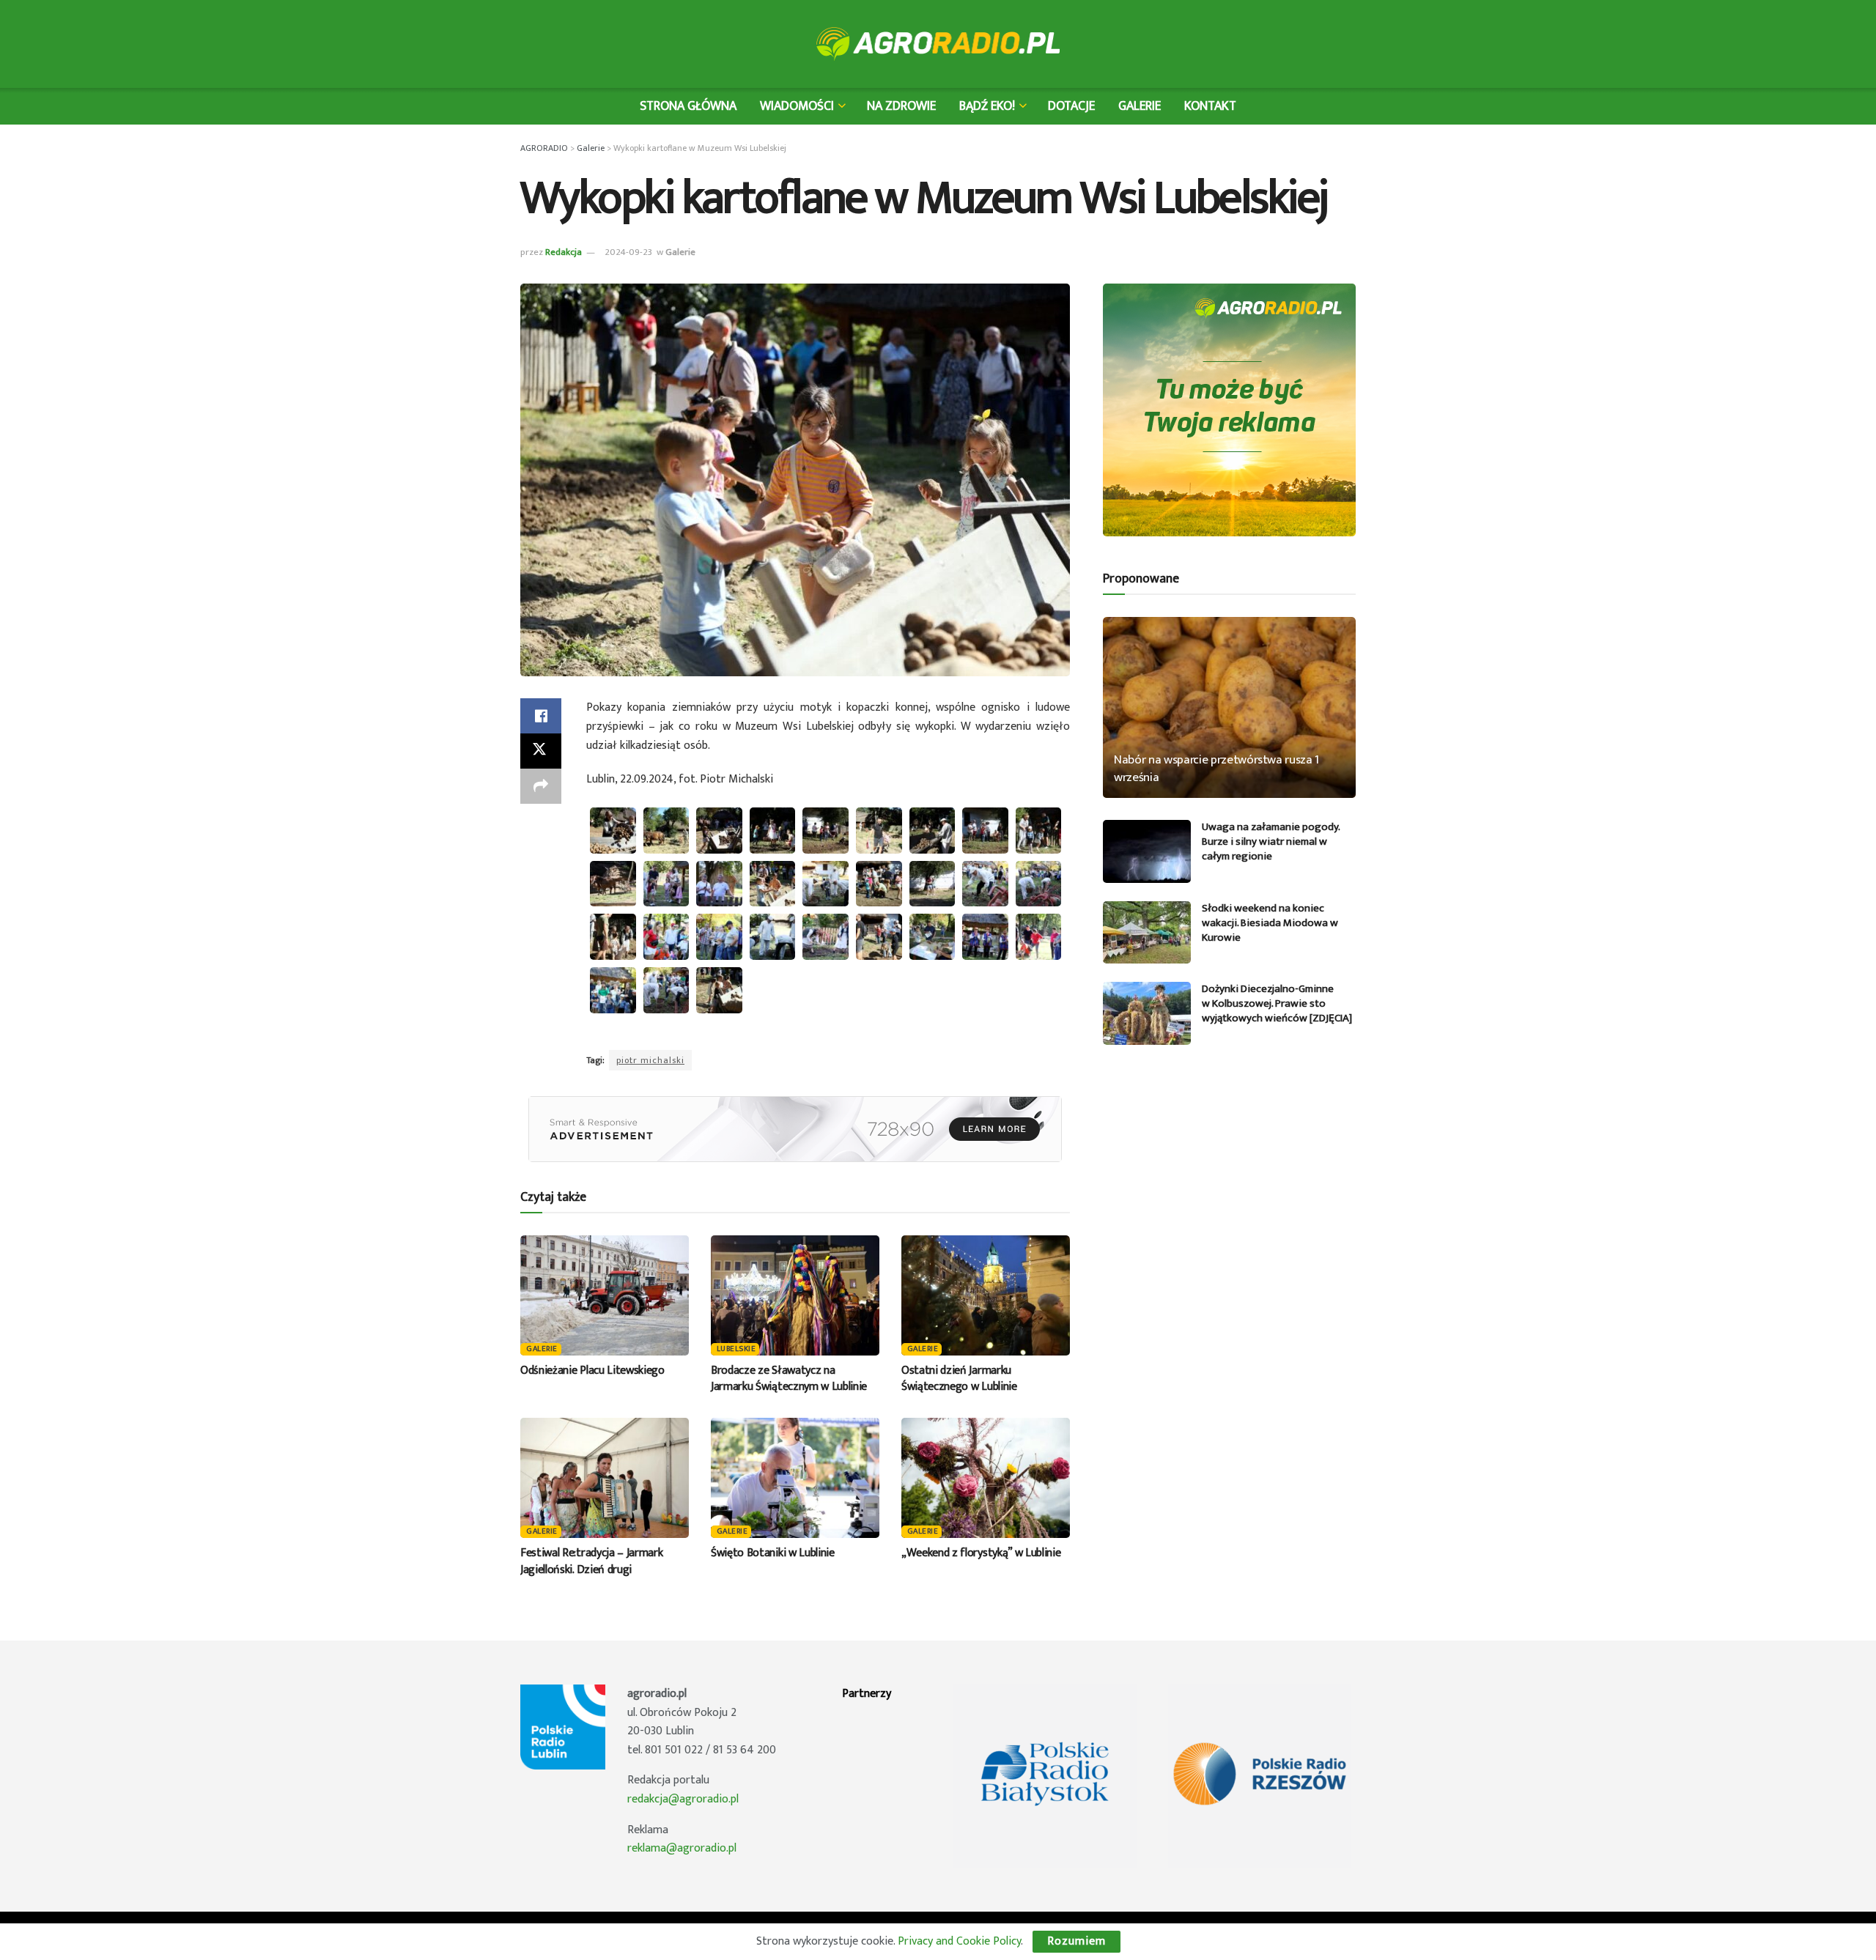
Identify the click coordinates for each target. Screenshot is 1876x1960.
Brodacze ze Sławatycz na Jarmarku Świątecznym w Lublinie (789, 1379)
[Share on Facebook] (541, 716)
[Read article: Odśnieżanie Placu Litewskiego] (605, 1295)
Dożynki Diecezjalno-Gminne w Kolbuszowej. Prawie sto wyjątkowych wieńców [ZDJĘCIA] (1277, 1003)
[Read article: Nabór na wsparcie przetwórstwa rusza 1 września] (1229, 707)
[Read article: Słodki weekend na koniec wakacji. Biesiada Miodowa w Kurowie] (1147, 933)
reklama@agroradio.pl (682, 1848)
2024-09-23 (628, 252)
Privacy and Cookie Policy (959, 1941)
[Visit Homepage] (938, 44)
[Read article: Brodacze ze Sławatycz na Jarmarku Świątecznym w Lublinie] (795, 1295)
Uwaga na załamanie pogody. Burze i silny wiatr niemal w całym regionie (1271, 842)
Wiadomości (797, 106)
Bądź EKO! (987, 106)
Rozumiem (1077, 1941)
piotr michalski (650, 1060)
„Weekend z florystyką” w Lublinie (981, 1553)
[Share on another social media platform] (541, 786)
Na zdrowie (901, 106)
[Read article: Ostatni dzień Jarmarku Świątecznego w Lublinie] (986, 1295)
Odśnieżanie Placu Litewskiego (592, 1371)
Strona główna (688, 106)
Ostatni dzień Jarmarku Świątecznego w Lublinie (959, 1379)
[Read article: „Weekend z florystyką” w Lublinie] (986, 1478)
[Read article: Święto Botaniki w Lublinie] (795, 1478)
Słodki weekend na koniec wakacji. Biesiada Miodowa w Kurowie (1270, 923)
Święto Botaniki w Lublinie (773, 1553)
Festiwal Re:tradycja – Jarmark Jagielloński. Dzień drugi (591, 1561)
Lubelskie (736, 1349)
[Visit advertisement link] (795, 1129)
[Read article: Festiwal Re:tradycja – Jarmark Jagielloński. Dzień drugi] (605, 1478)
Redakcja (564, 252)
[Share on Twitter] (541, 751)
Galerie (1140, 106)
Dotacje (1071, 106)
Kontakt (1210, 106)
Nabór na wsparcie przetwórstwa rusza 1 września (1216, 769)
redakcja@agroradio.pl (683, 1799)
